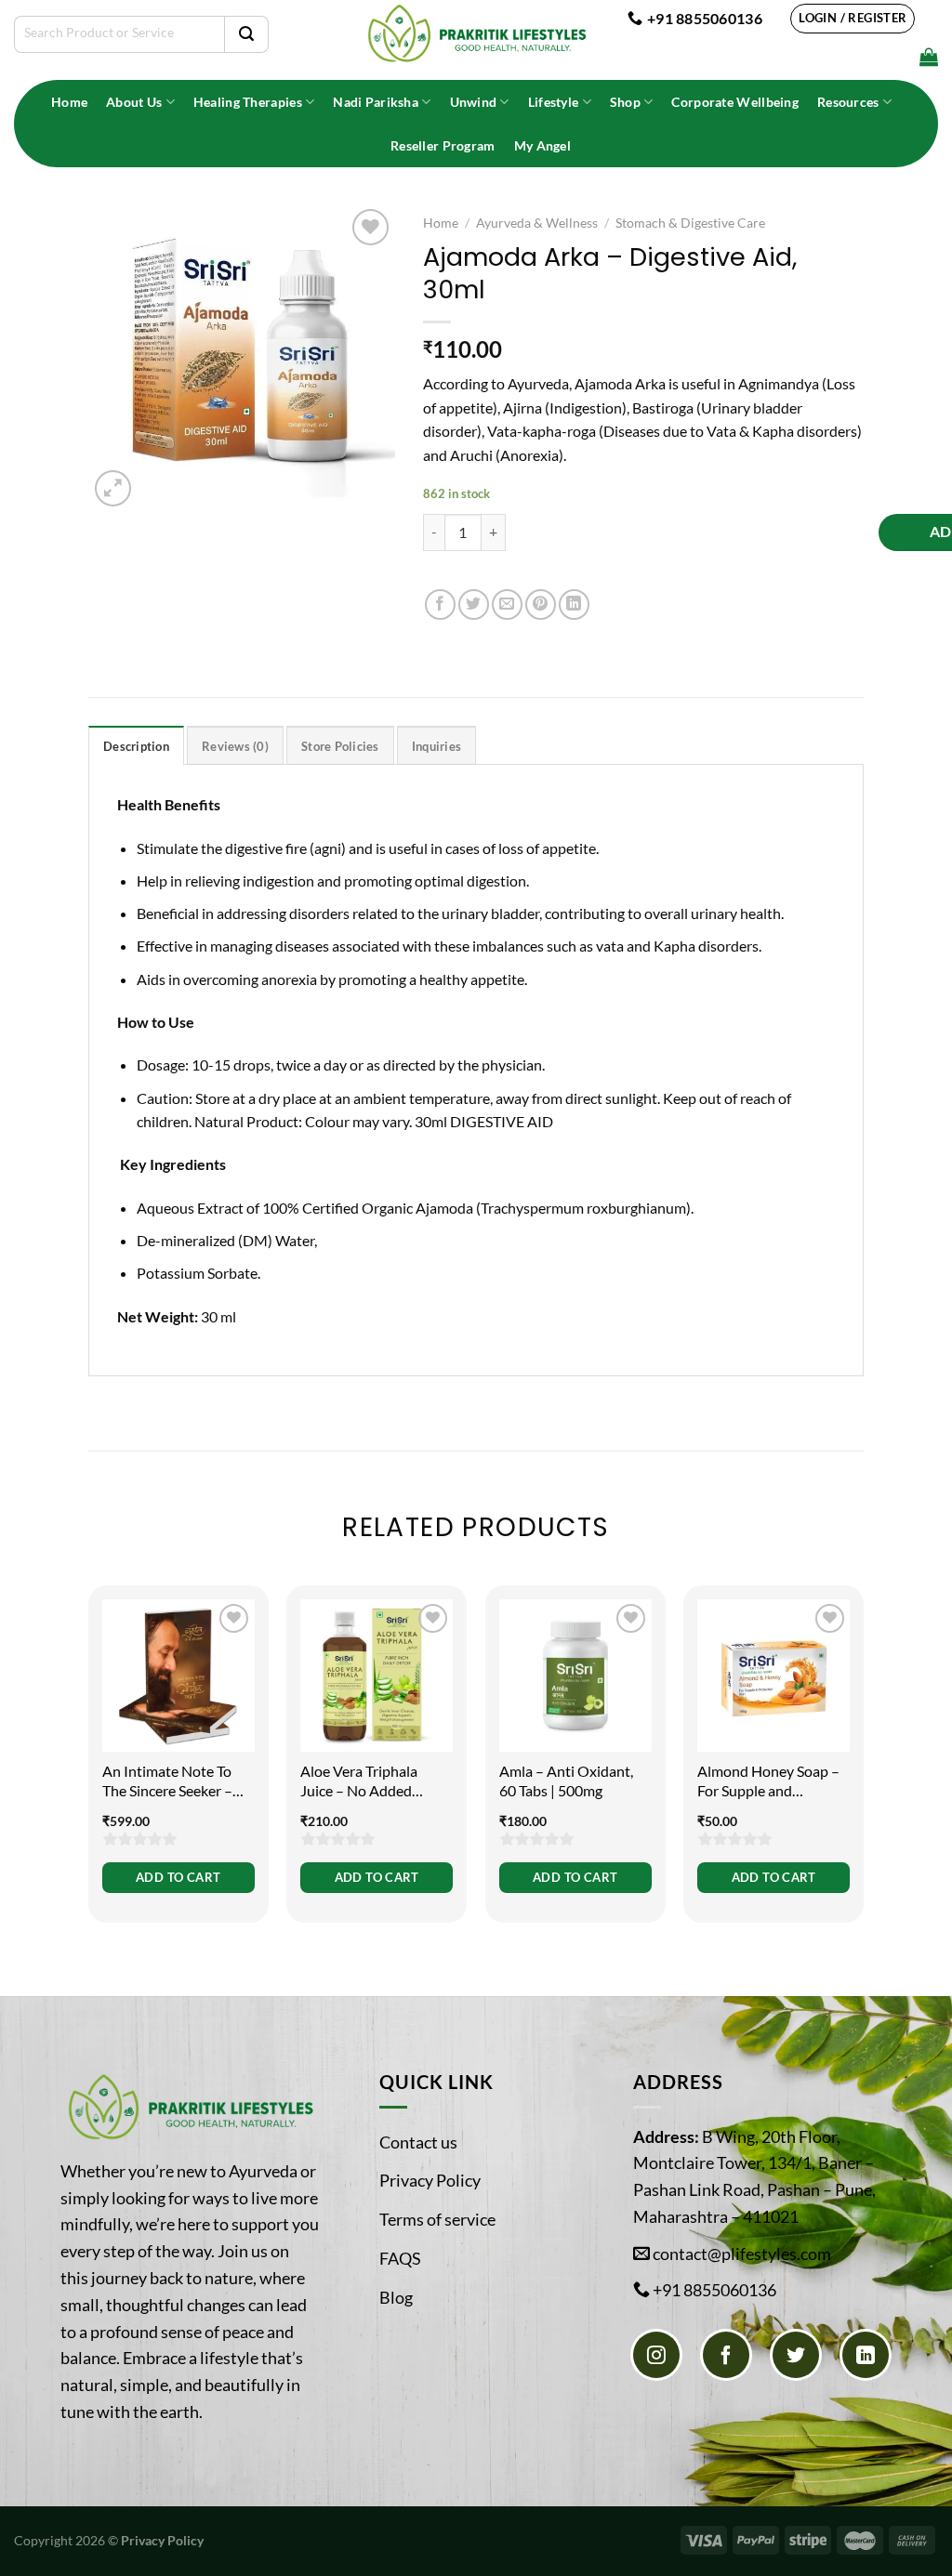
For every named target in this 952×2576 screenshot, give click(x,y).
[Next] (863, 1766)
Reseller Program (443, 145)
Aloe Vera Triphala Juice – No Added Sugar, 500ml (359, 1781)
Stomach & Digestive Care (690, 223)
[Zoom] (113, 488)
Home (69, 102)
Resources (848, 102)
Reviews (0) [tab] (235, 746)
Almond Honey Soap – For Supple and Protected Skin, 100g (768, 1781)
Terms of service (437, 2219)
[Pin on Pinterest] (541, 605)
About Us (134, 102)
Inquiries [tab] (436, 746)
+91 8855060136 (714, 2290)
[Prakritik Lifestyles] (476, 34)
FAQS (400, 2258)
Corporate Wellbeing (734, 102)
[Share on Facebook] (440, 605)
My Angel (542, 145)
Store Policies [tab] (340, 746)
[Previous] (89, 1766)
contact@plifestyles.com (742, 2254)
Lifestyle (554, 102)
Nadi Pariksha (376, 102)
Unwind (474, 102)
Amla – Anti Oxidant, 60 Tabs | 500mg (566, 1781)
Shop (625, 102)
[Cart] (929, 57)
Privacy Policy (430, 2180)
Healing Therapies (248, 102)
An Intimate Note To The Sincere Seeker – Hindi (167, 1781)
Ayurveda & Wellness (537, 223)
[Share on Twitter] (474, 605)
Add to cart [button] (178, 1877)
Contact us (418, 2142)
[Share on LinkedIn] (574, 605)
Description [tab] (136, 746)
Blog (396, 2297)
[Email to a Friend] (507, 605)
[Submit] (246, 34)
